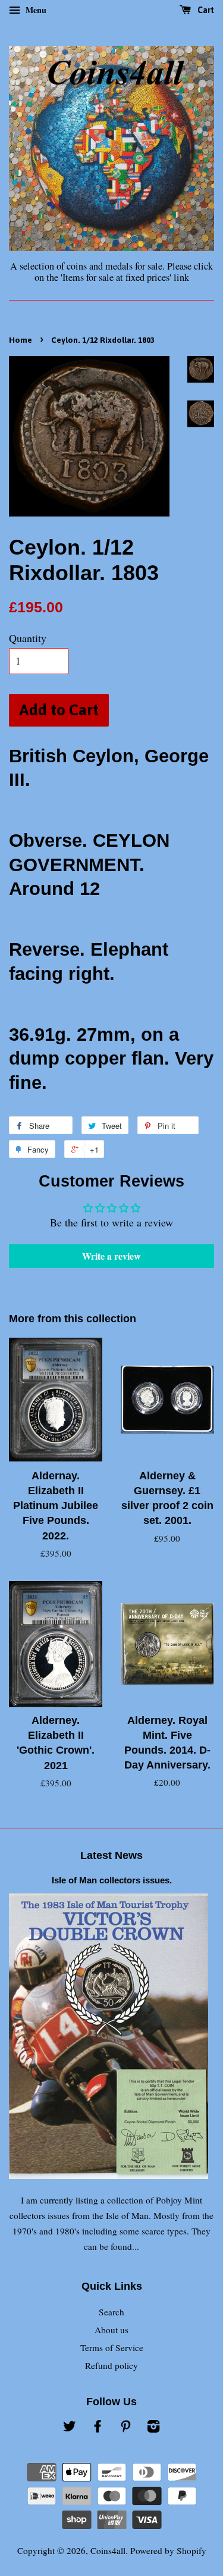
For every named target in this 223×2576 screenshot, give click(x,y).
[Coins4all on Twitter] (70, 2428)
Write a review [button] (111, 1256)
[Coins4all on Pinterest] (125, 2428)
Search (111, 2312)
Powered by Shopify (168, 2550)
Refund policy (111, 2365)
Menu (35, 10)
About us (111, 2330)
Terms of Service (112, 2347)
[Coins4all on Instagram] (153, 2428)
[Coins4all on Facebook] (98, 2428)
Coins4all (108, 2550)
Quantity (28, 638)
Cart (205, 10)
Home (21, 340)
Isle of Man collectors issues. (112, 1880)
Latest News (111, 1855)
